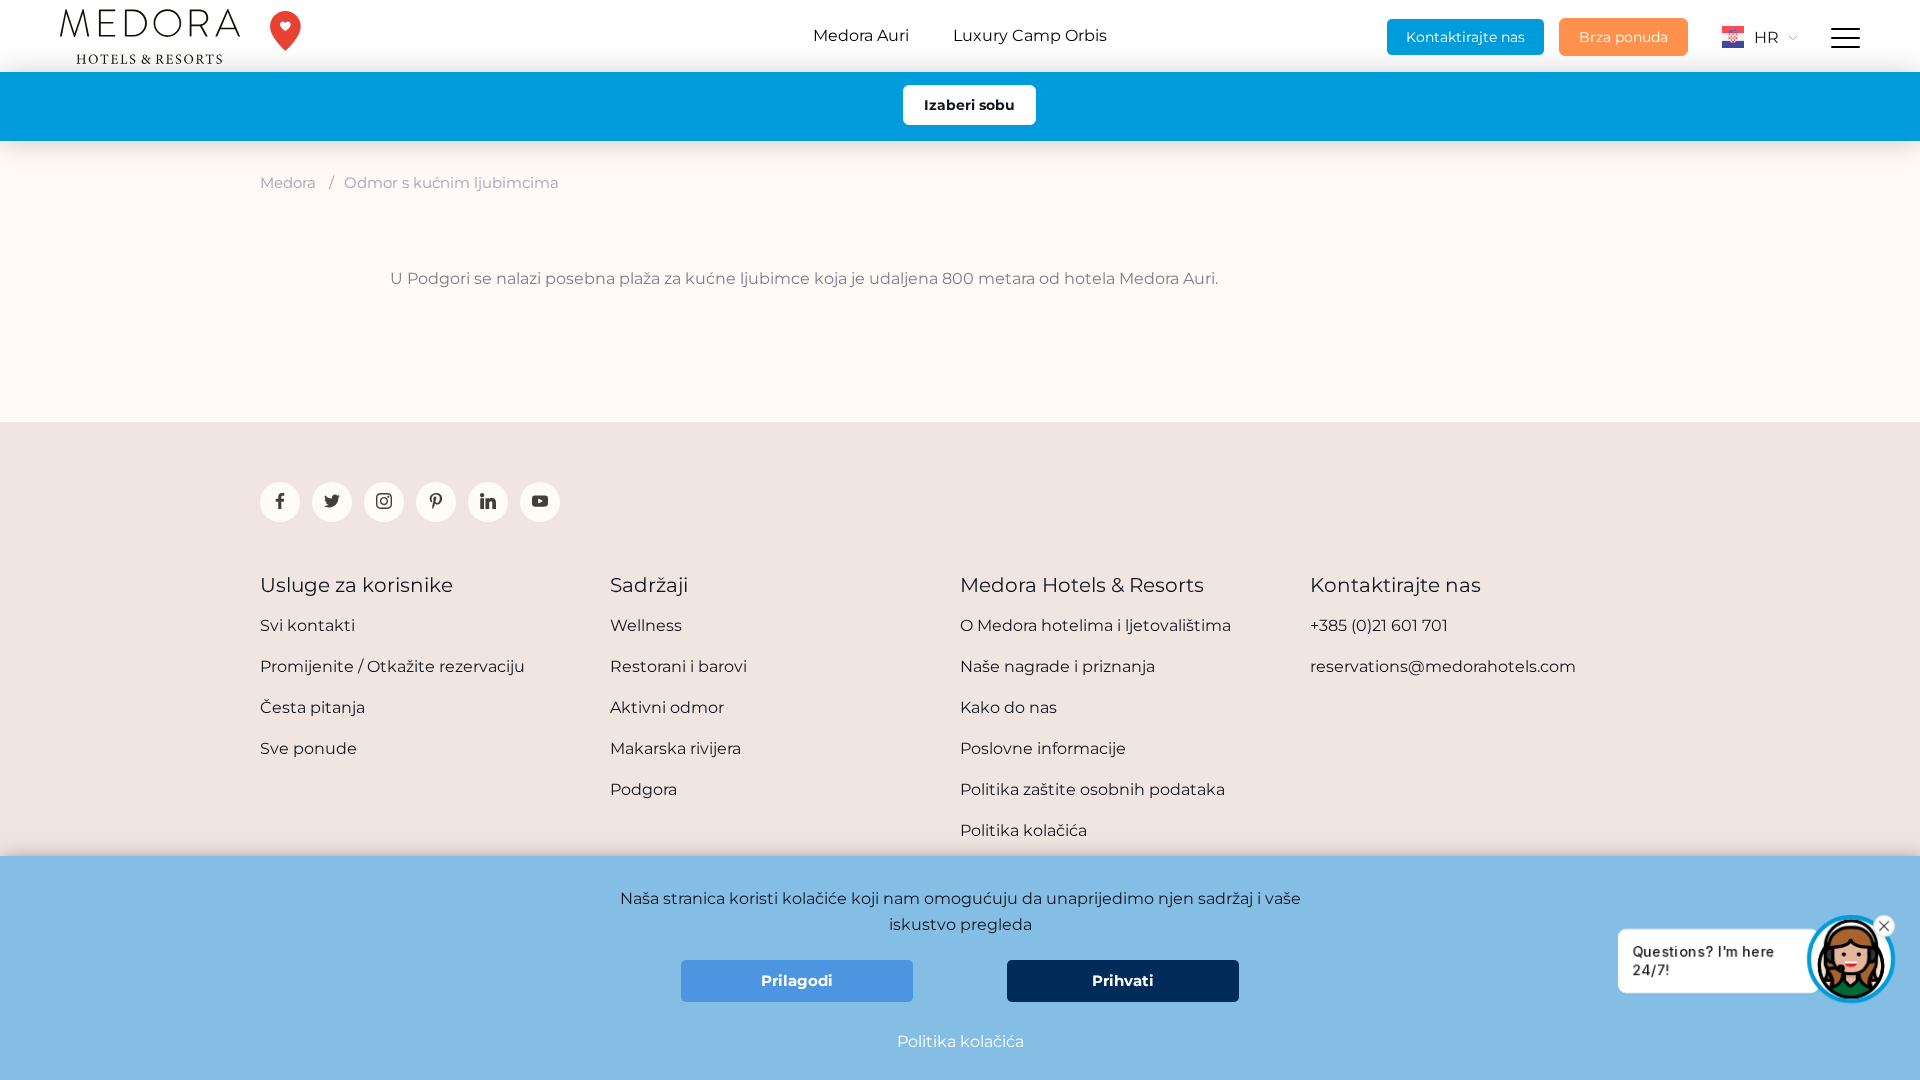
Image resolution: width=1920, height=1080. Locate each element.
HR (1766, 37)
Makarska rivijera (675, 748)
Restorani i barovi (678, 666)
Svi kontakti (307, 625)
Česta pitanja (312, 707)
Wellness (646, 625)
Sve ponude (308, 748)
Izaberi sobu (969, 105)
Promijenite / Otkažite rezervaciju (392, 666)
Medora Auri (861, 35)
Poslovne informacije (1043, 748)
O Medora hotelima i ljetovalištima (1095, 625)
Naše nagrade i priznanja (1057, 666)
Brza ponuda (1623, 37)
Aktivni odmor (667, 707)
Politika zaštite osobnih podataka (1092, 789)
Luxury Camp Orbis (1030, 35)
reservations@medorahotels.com (1443, 666)
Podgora (643, 789)
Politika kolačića (1023, 830)
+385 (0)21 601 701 (1379, 625)
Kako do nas (1008, 707)
